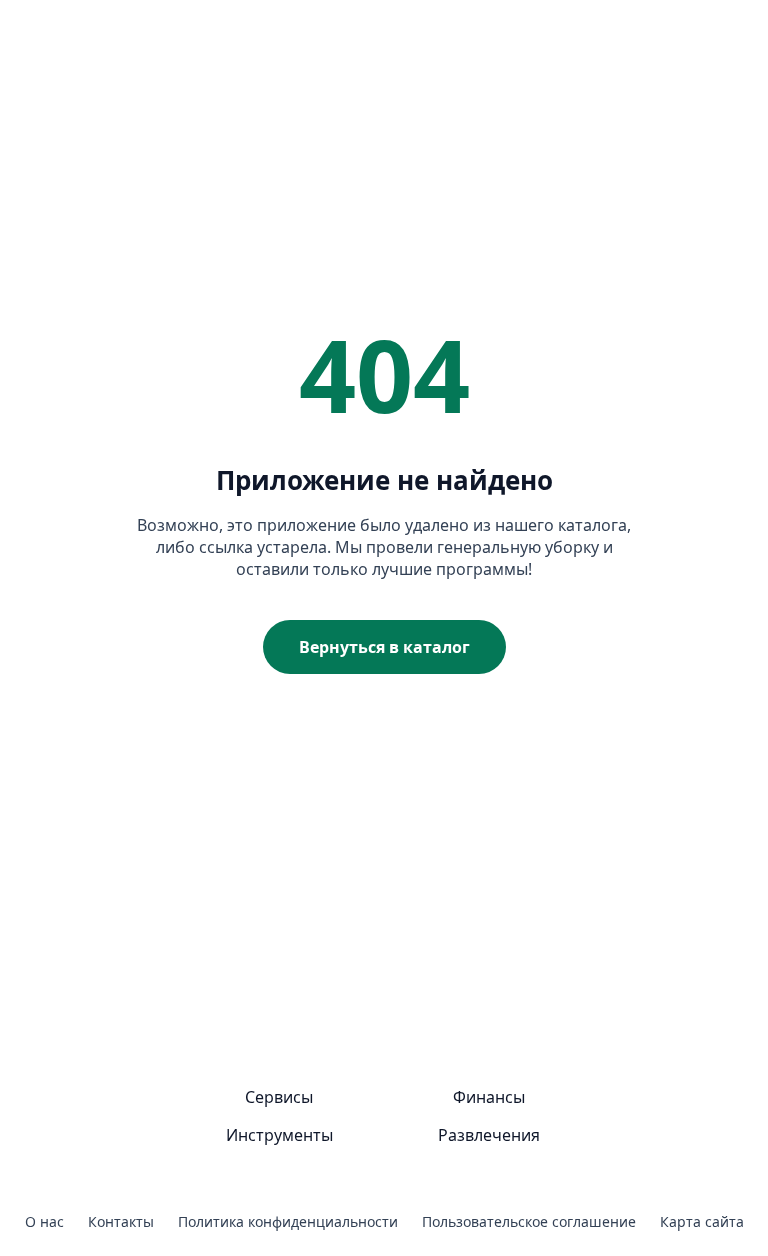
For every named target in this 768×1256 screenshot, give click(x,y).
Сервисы (279, 1097)
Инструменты (279, 1135)
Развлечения (489, 1135)
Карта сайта (702, 1221)
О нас (44, 1221)
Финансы (489, 1097)
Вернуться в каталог (384, 647)
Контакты (121, 1221)
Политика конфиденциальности (288, 1221)
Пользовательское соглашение (529, 1221)
